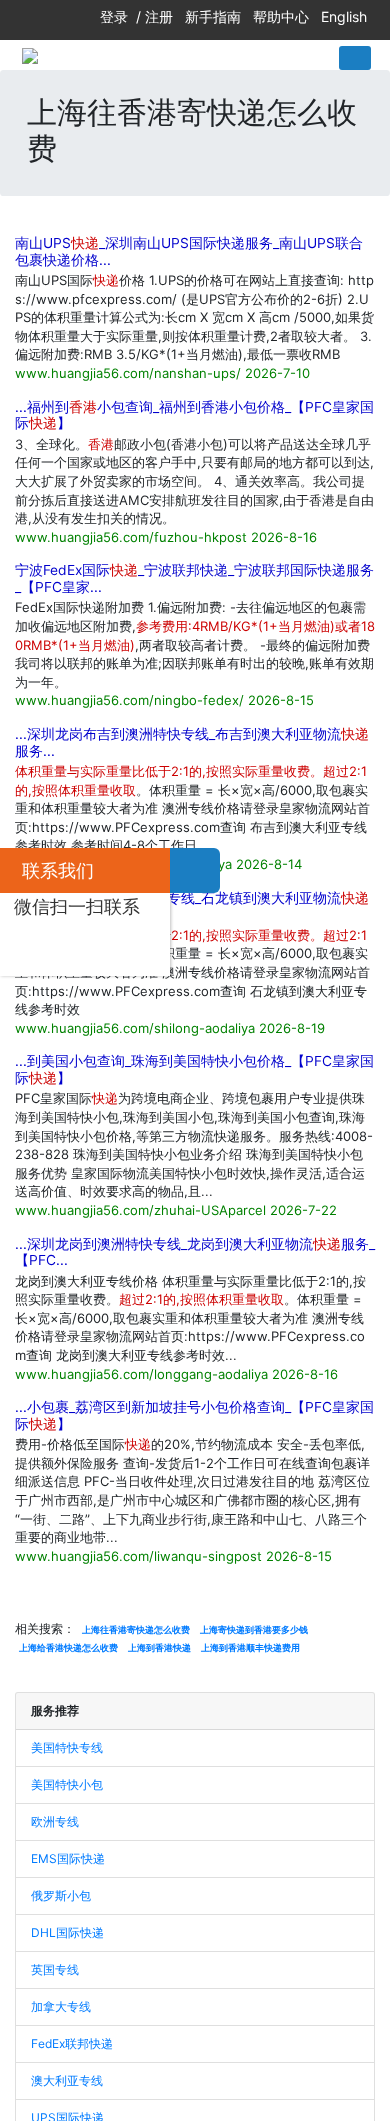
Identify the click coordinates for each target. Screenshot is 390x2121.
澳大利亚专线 (67, 2080)
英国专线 (55, 1969)
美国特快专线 (67, 1747)
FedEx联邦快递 (72, 2043)
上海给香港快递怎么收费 (68, 1647)
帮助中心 (281, 16)
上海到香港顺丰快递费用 (250, 1647)
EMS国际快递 (68, 1858)
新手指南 (213, 16)
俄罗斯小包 (61, 1895)
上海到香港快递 (159, 1647)
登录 (114, 16)
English (344, 16)
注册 (159, 16)
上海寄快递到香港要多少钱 (254, 1629)
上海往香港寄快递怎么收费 (136, 1629)
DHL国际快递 (67, 1932)
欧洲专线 (55, 1821)
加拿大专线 (61, 2006)
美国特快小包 (67, 1784)
